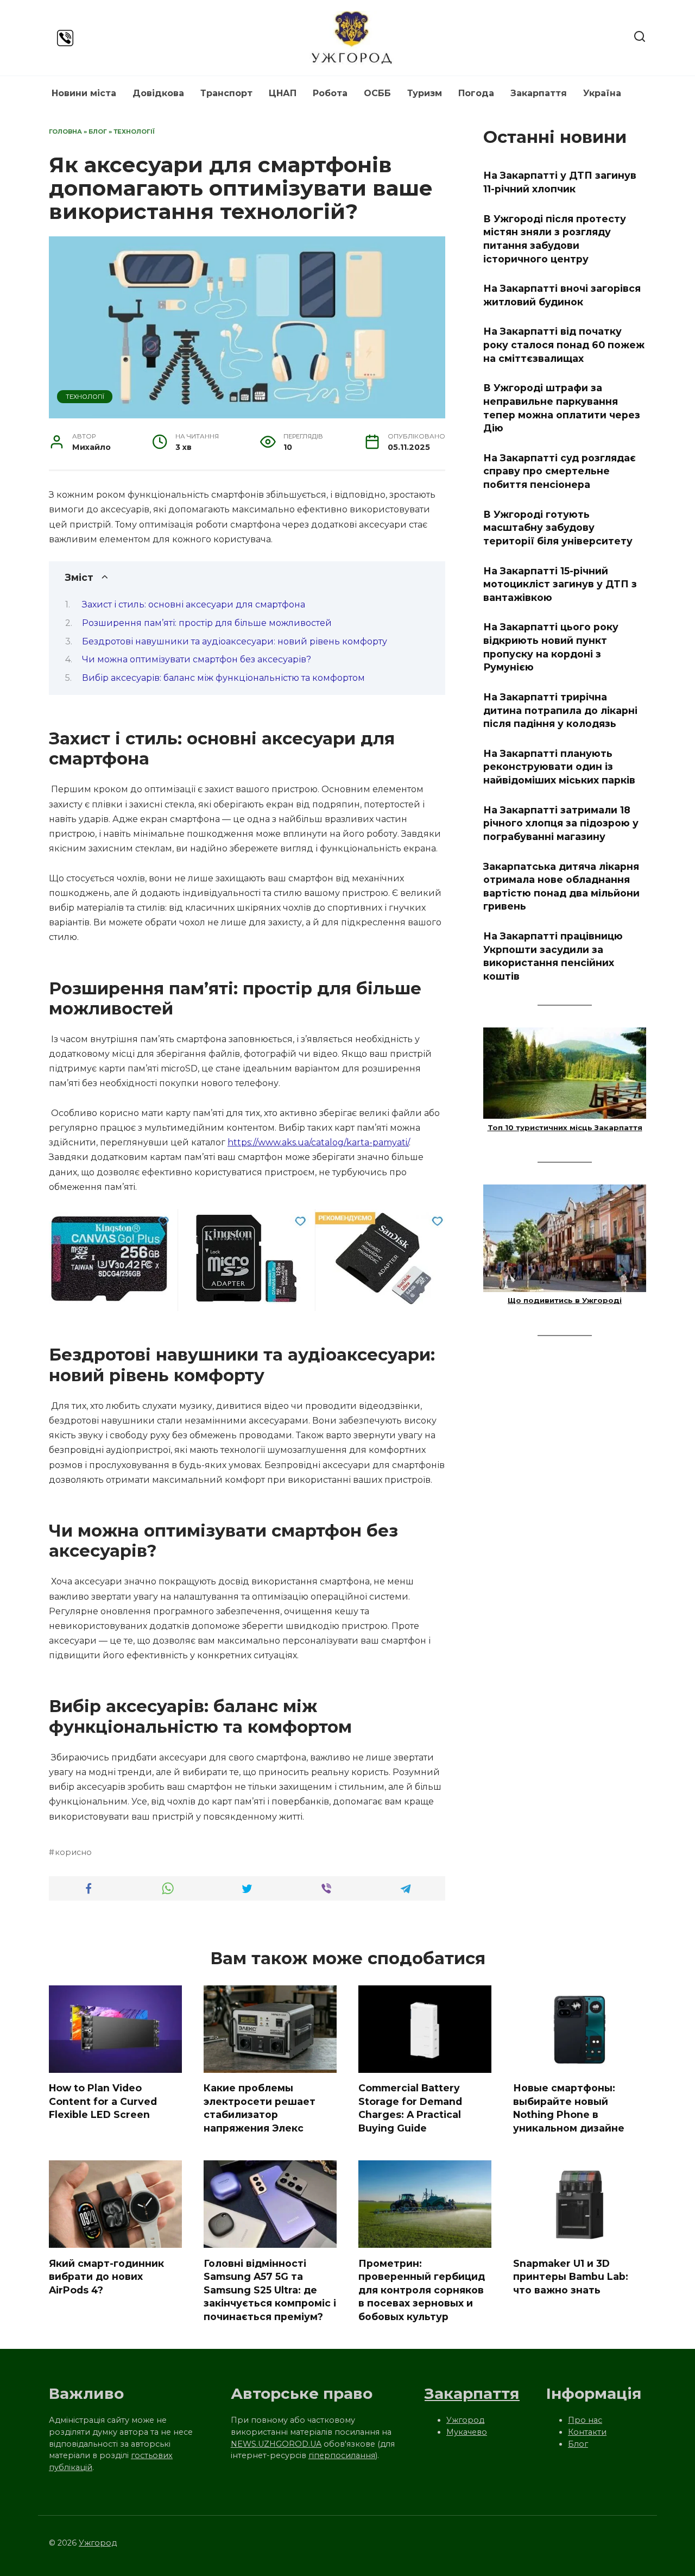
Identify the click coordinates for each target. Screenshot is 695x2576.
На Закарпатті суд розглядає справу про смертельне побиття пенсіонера (560, 471)
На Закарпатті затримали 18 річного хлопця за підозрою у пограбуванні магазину (561, 823)
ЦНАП (283, 93)
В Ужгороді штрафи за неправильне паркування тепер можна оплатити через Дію (562, 408)
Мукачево (467, 2432)
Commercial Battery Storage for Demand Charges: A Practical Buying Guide (410, 2108)
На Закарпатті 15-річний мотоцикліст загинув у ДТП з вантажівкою (560, 584)
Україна (602, 93)
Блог (98, 131)
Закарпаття (539, 93)
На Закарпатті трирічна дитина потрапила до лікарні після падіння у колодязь (560, 710)
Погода (476, 93)
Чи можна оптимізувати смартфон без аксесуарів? (197, 659)
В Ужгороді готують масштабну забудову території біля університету (558, 527)
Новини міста (84, 93)
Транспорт (226, 93)
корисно (73, 1852)
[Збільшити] (431, 1223)
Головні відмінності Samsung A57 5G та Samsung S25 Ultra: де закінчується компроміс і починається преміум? (270, 2290)
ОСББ (377, 93)
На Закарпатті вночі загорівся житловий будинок (562, 295)
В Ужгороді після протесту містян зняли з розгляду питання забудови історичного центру (555, 238)
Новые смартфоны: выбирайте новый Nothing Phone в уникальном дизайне (569, 2108)
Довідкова (158, 93)
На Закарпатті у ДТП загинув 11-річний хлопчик (560, 182)
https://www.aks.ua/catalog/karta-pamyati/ (318, 1142)
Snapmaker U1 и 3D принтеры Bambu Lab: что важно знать (571, 2276)
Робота (330, 93)
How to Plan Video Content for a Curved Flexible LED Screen (103, 2101)
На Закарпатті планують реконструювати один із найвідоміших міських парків (559, 767)
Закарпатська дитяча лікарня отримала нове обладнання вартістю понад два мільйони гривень (561, 886)
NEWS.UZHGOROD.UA (276, 2444)
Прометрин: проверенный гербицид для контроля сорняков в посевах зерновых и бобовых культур (422, 2290)
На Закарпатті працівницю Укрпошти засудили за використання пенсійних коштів (553, 956)
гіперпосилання (342, 2455)
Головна (65, 131)
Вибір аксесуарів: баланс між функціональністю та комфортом (223, 678)
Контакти (587, 2432)
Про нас (585, 2420)
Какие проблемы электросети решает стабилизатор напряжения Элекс (260, 2108)
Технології (134, 131)
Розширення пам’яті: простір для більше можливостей (207, 623)
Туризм (425, 93)
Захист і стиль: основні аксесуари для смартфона (194, 604)
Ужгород (465, 2420)
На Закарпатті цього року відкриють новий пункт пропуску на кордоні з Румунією (551, 647)
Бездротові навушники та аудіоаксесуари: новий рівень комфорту (235, 641)
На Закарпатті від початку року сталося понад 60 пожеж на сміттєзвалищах (564, 344)
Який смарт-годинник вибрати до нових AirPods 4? (106, 2276)
